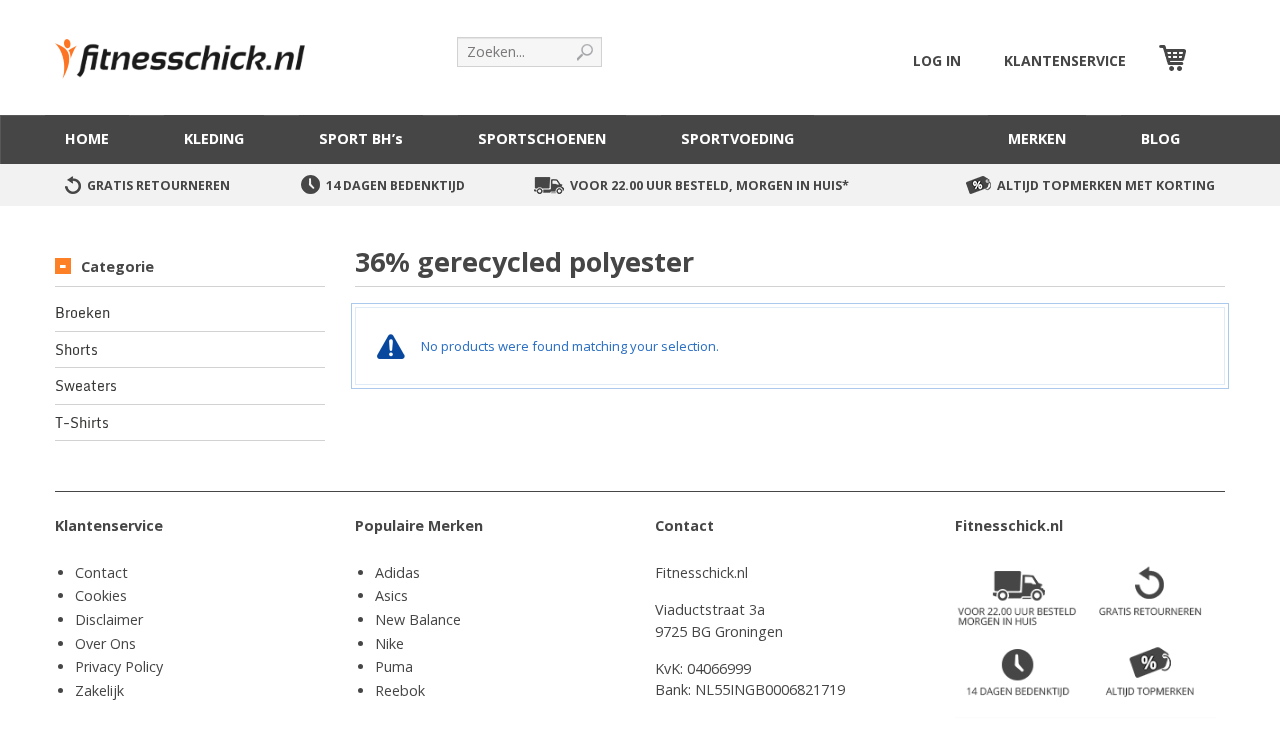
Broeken (82, 313)
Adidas (397, 572)
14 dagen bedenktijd (395, 185)
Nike (389, 643)
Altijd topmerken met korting (1106, 185)
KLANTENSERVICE (1065, 60)
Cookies (101, 595)
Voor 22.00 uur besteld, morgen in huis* (709, 185)
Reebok (400, 690)
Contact (101, 572)
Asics (391, 595)
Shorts (76, 350)
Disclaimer (109, 619)
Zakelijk (99, 690)
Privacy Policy (119, 666)
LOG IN (937, 60)
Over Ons (105, 643)
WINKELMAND (1208, 60)
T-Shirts (82, 423)
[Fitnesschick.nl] (190, 49)
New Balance (418, 619)
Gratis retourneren (158, 185)
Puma (394, 666)
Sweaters (86, 386)
